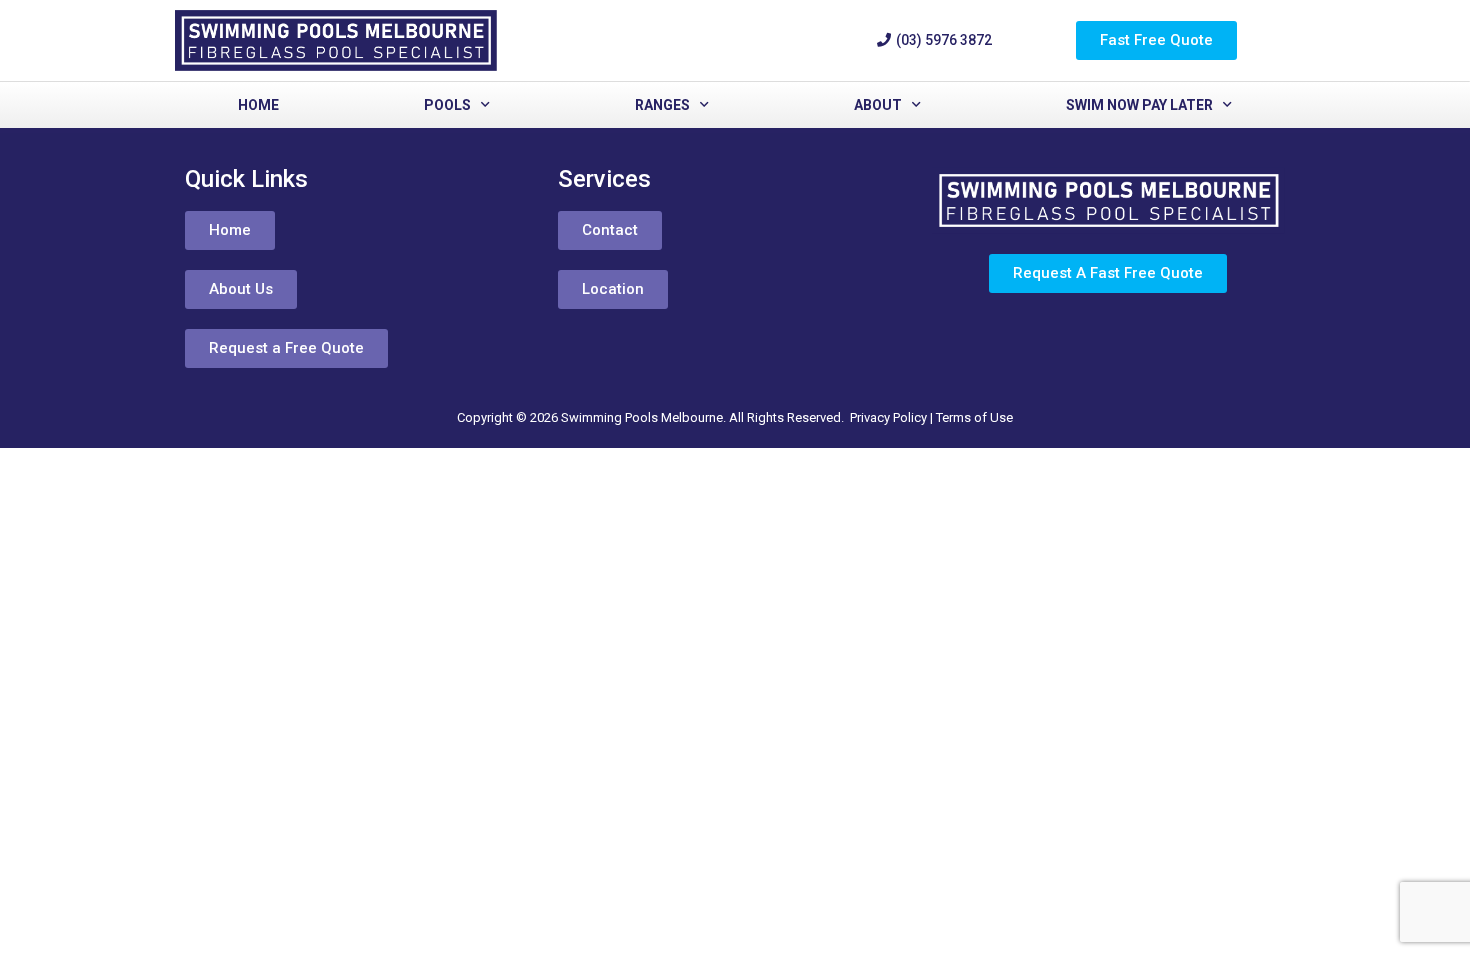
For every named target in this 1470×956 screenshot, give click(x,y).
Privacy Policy (888, 417)
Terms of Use (974, 417)
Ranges (662, 105)
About (878, 105)
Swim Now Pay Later (1139, 105)
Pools (447, 105)
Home (258, 105)
